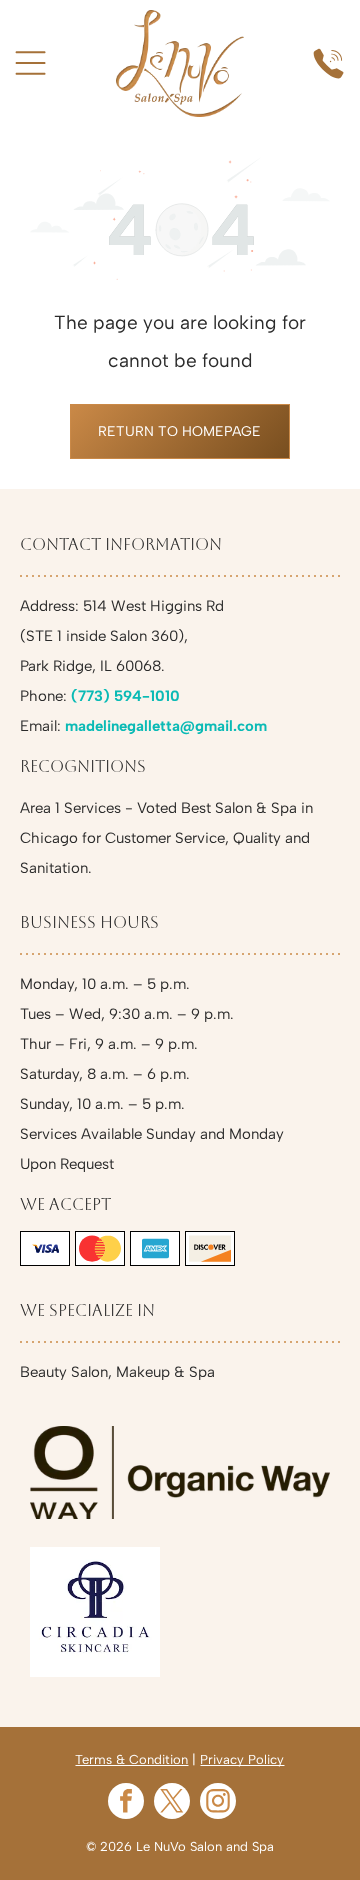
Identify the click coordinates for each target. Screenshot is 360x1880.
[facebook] (126, 1803)
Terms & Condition (131, 1759)
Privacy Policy (242, 1759)
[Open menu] (30, 63)
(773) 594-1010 (125, 696)
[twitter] (172, 1803)
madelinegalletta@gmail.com (166, 726)
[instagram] (218, 1803)
